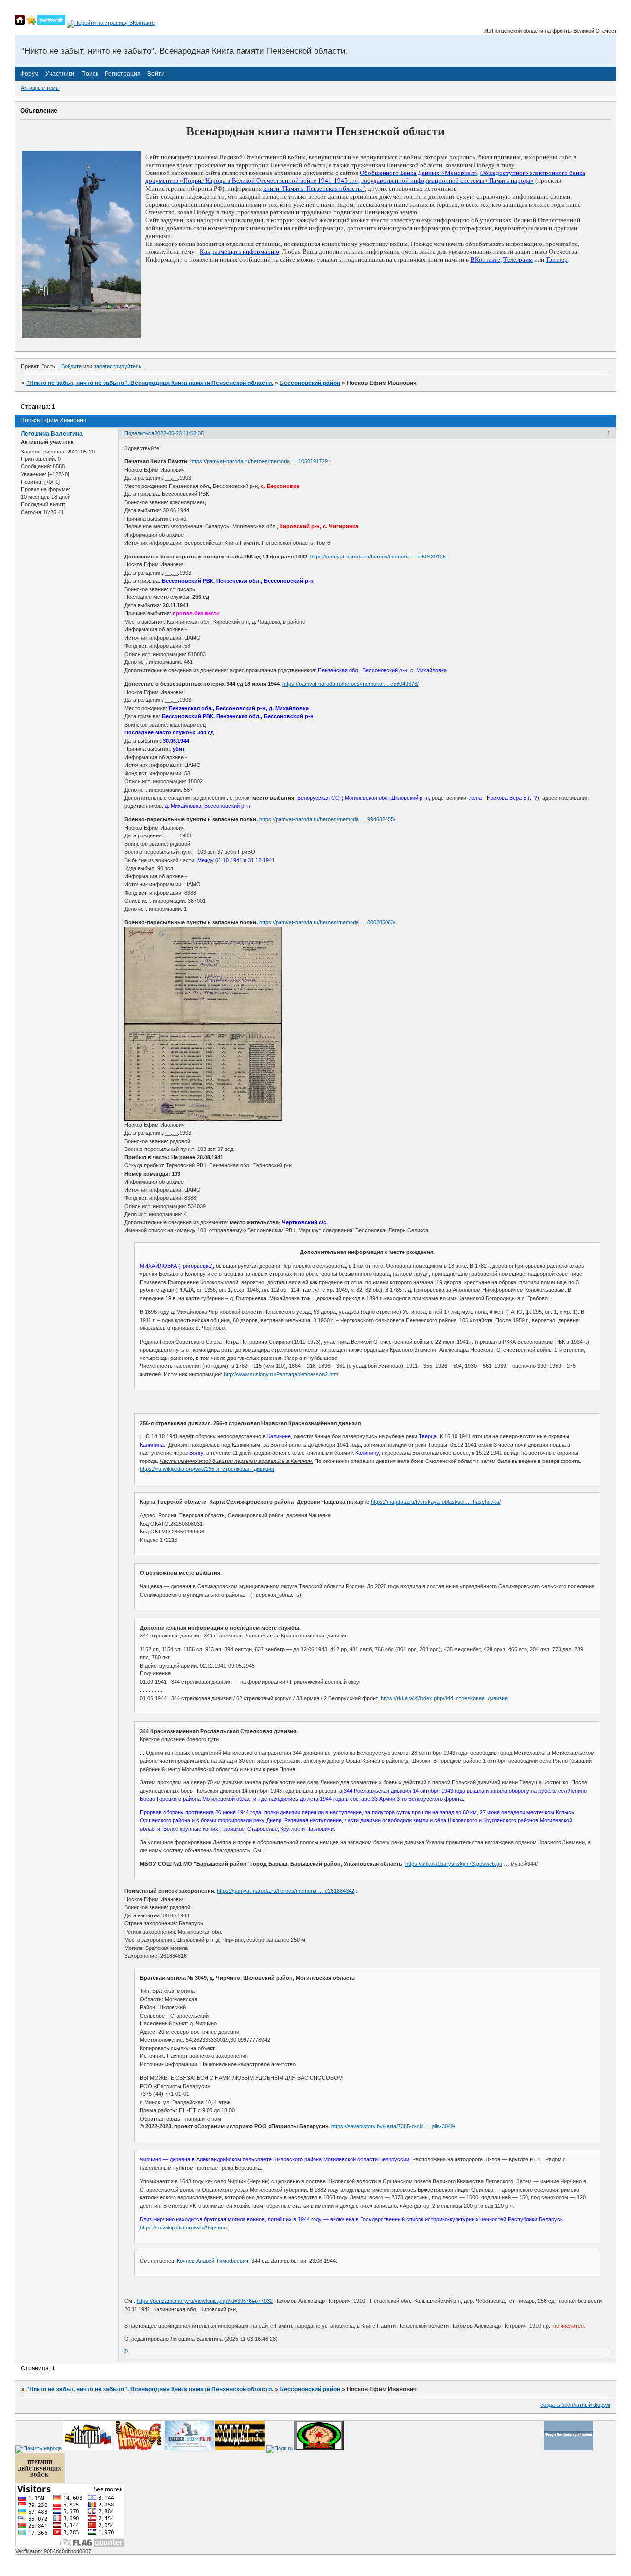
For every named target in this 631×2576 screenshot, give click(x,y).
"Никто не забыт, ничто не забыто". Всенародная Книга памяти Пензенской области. (150, 383)
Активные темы (40, 88)
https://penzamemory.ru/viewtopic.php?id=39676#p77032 (205, 2301)
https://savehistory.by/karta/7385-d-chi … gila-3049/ (393, 2126)
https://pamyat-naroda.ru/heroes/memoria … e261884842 (286, 1891)
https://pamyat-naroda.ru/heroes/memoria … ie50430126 (378, 557)
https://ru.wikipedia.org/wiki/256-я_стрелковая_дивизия (207, 1469)
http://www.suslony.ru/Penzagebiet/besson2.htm (281, 1374)
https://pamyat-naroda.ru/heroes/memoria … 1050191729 (259, 461)
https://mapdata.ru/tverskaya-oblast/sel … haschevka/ (436, 1502)
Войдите (71, 366)
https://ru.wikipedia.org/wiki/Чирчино (183, 2228)
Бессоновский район (310, 383)
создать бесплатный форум (575, 2405)
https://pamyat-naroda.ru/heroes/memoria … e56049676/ (351, 684)
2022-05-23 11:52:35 (179, 433)
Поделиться (139, 433)
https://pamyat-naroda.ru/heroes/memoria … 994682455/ (327, 819)
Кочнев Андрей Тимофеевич (213, 2261)
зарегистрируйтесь (118, 366)
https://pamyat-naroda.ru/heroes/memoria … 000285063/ (327, 922)
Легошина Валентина (52, 434)
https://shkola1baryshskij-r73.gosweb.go (454, 1864)
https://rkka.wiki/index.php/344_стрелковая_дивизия (444, 1698)
